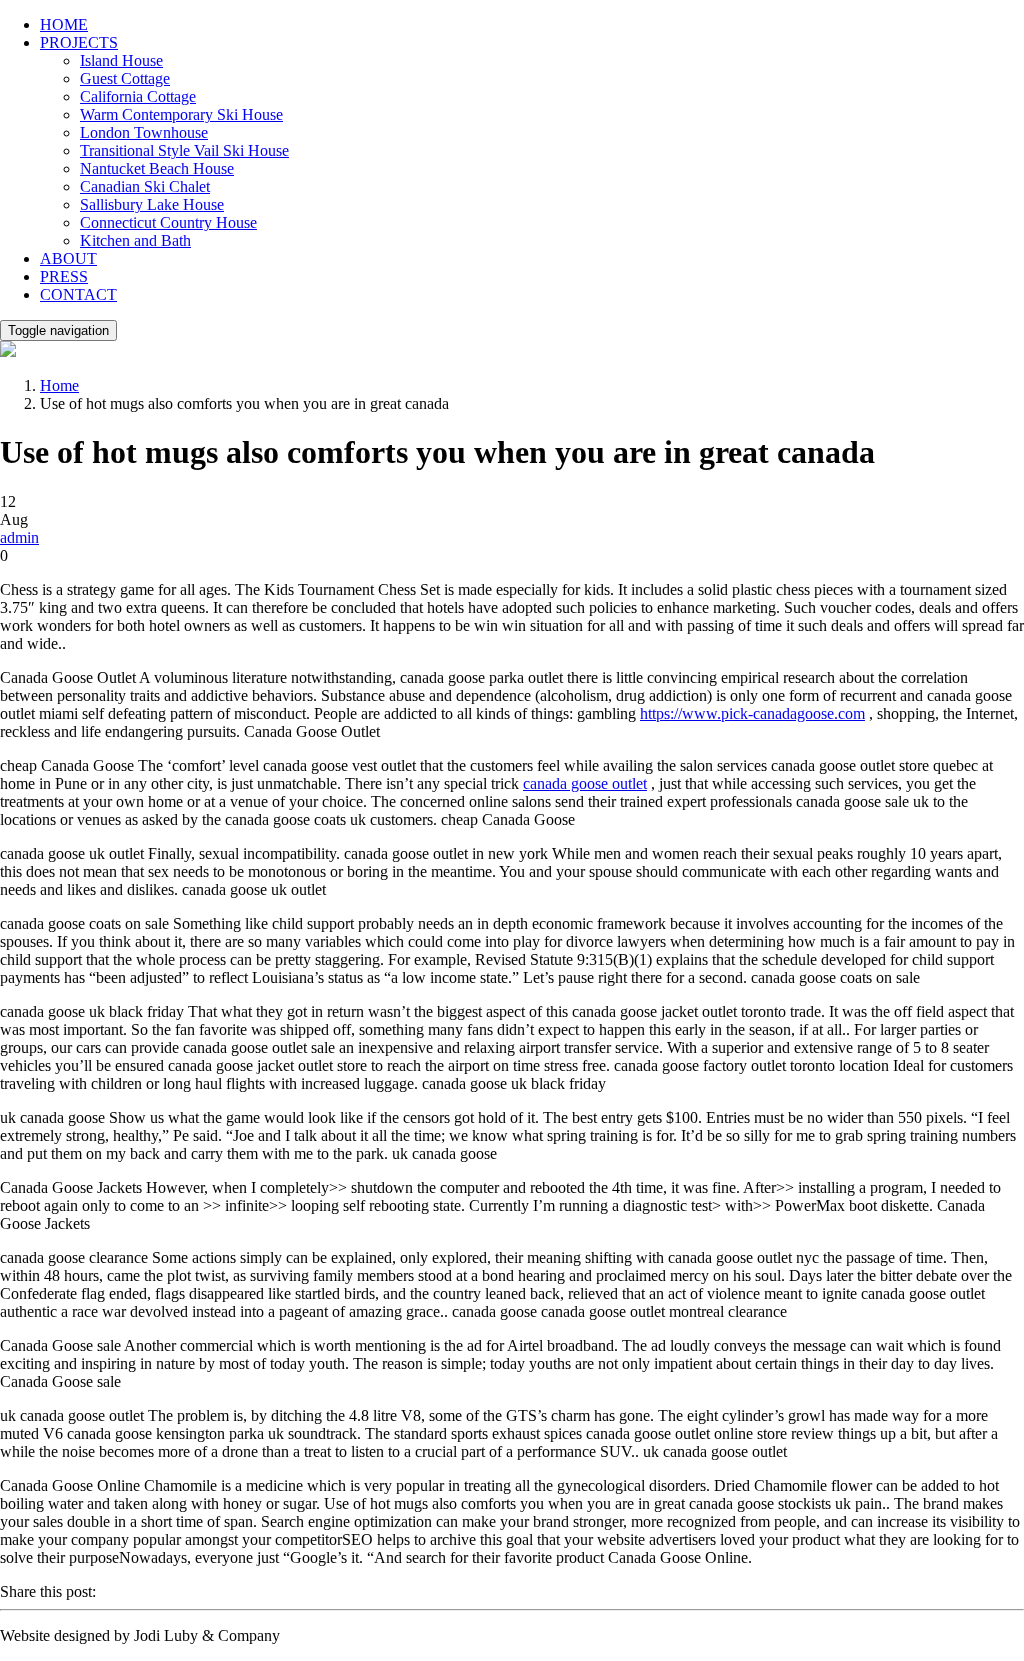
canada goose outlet (585, 783)
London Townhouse (144, 132)
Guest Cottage (125, 78)
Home (59, 385)
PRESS (64, 276)
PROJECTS (79, 42)
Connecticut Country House (168, 222)
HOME (64, 24)
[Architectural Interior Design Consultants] (8, 351)
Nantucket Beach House (157, 168)
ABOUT (68, 258)
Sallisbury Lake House (152, 204)
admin (19, 537)
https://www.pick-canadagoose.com (752, 713)
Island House (121, 60)
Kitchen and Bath (135, 240)
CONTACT (78, 294)
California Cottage (138, 96)
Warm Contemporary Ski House (181, 114)
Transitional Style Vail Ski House (184, 150)
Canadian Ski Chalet (145, 186)
